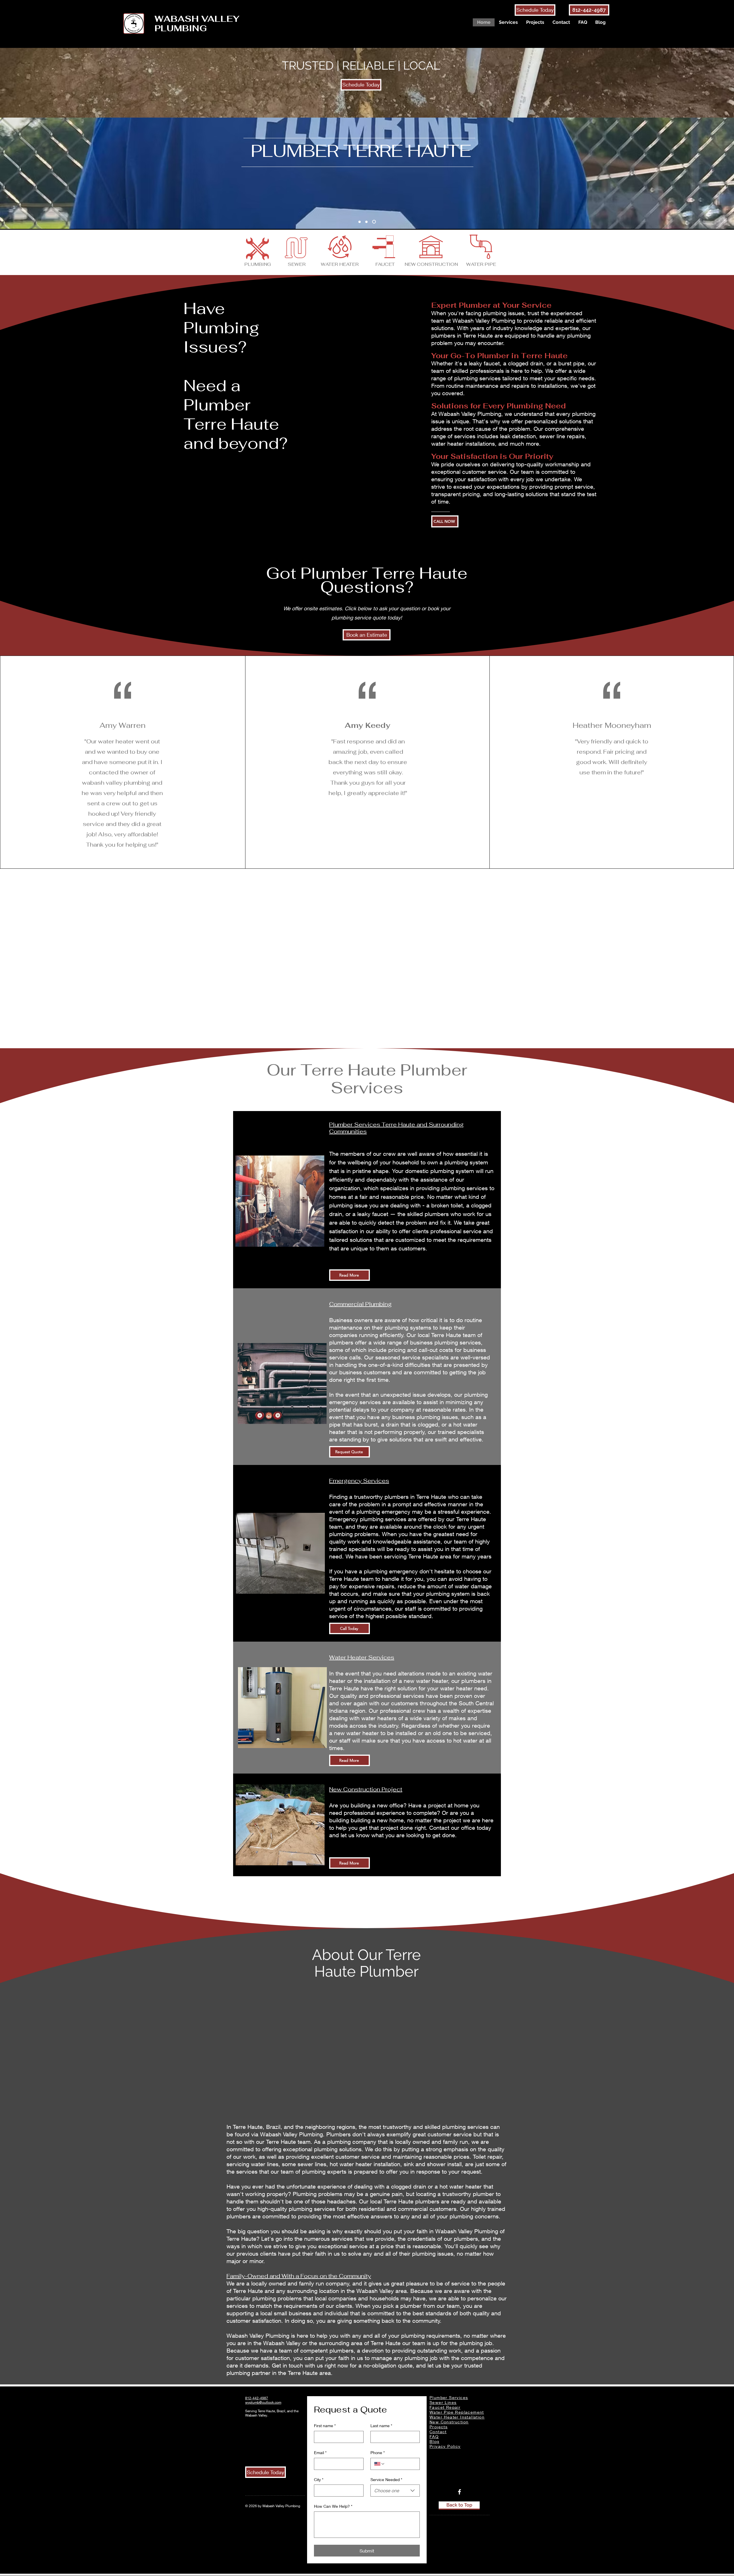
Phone (378, 2453)
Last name (381, 2426)
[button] (508, 22)
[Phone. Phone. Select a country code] (380, 2464)
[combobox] (395, 2491)
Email (320, 2453)
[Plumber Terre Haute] (360, 222)
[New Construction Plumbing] (367, 222)
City (319, 2479)
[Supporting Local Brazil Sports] (375, 222)
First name (325, 2426)
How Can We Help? (333, 2506)
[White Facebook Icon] (459, 2492)
